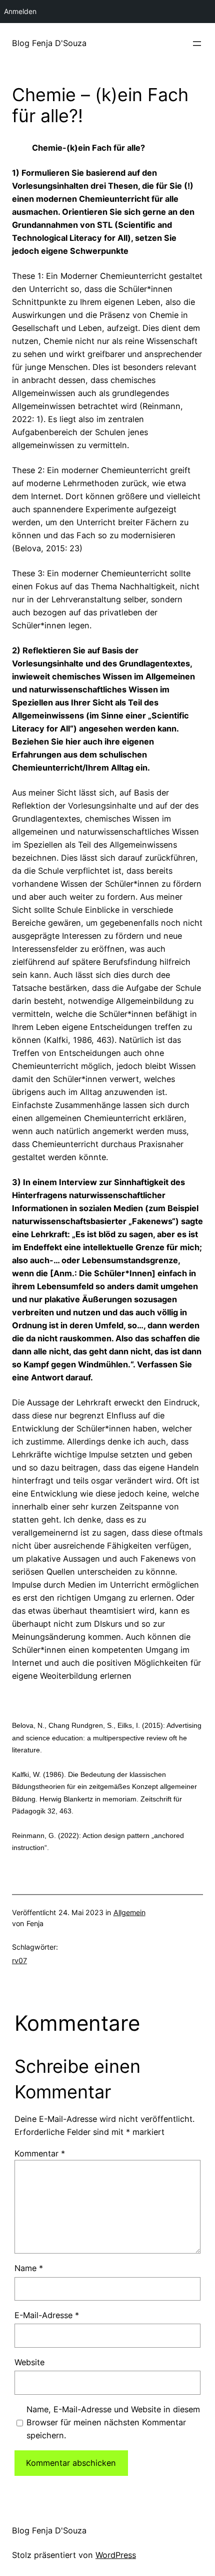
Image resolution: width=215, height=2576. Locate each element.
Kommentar (40, 2153)
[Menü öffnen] (197, 44)
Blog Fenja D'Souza (49, 43)
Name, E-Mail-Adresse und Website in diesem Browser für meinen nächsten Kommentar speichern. (113, 2422)
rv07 (19, 1960)
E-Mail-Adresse (47, 2315)
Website (29, 2362)
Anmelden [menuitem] (20, 11)
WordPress (116, 2555)
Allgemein (129, 1912)
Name (29, 2268)
